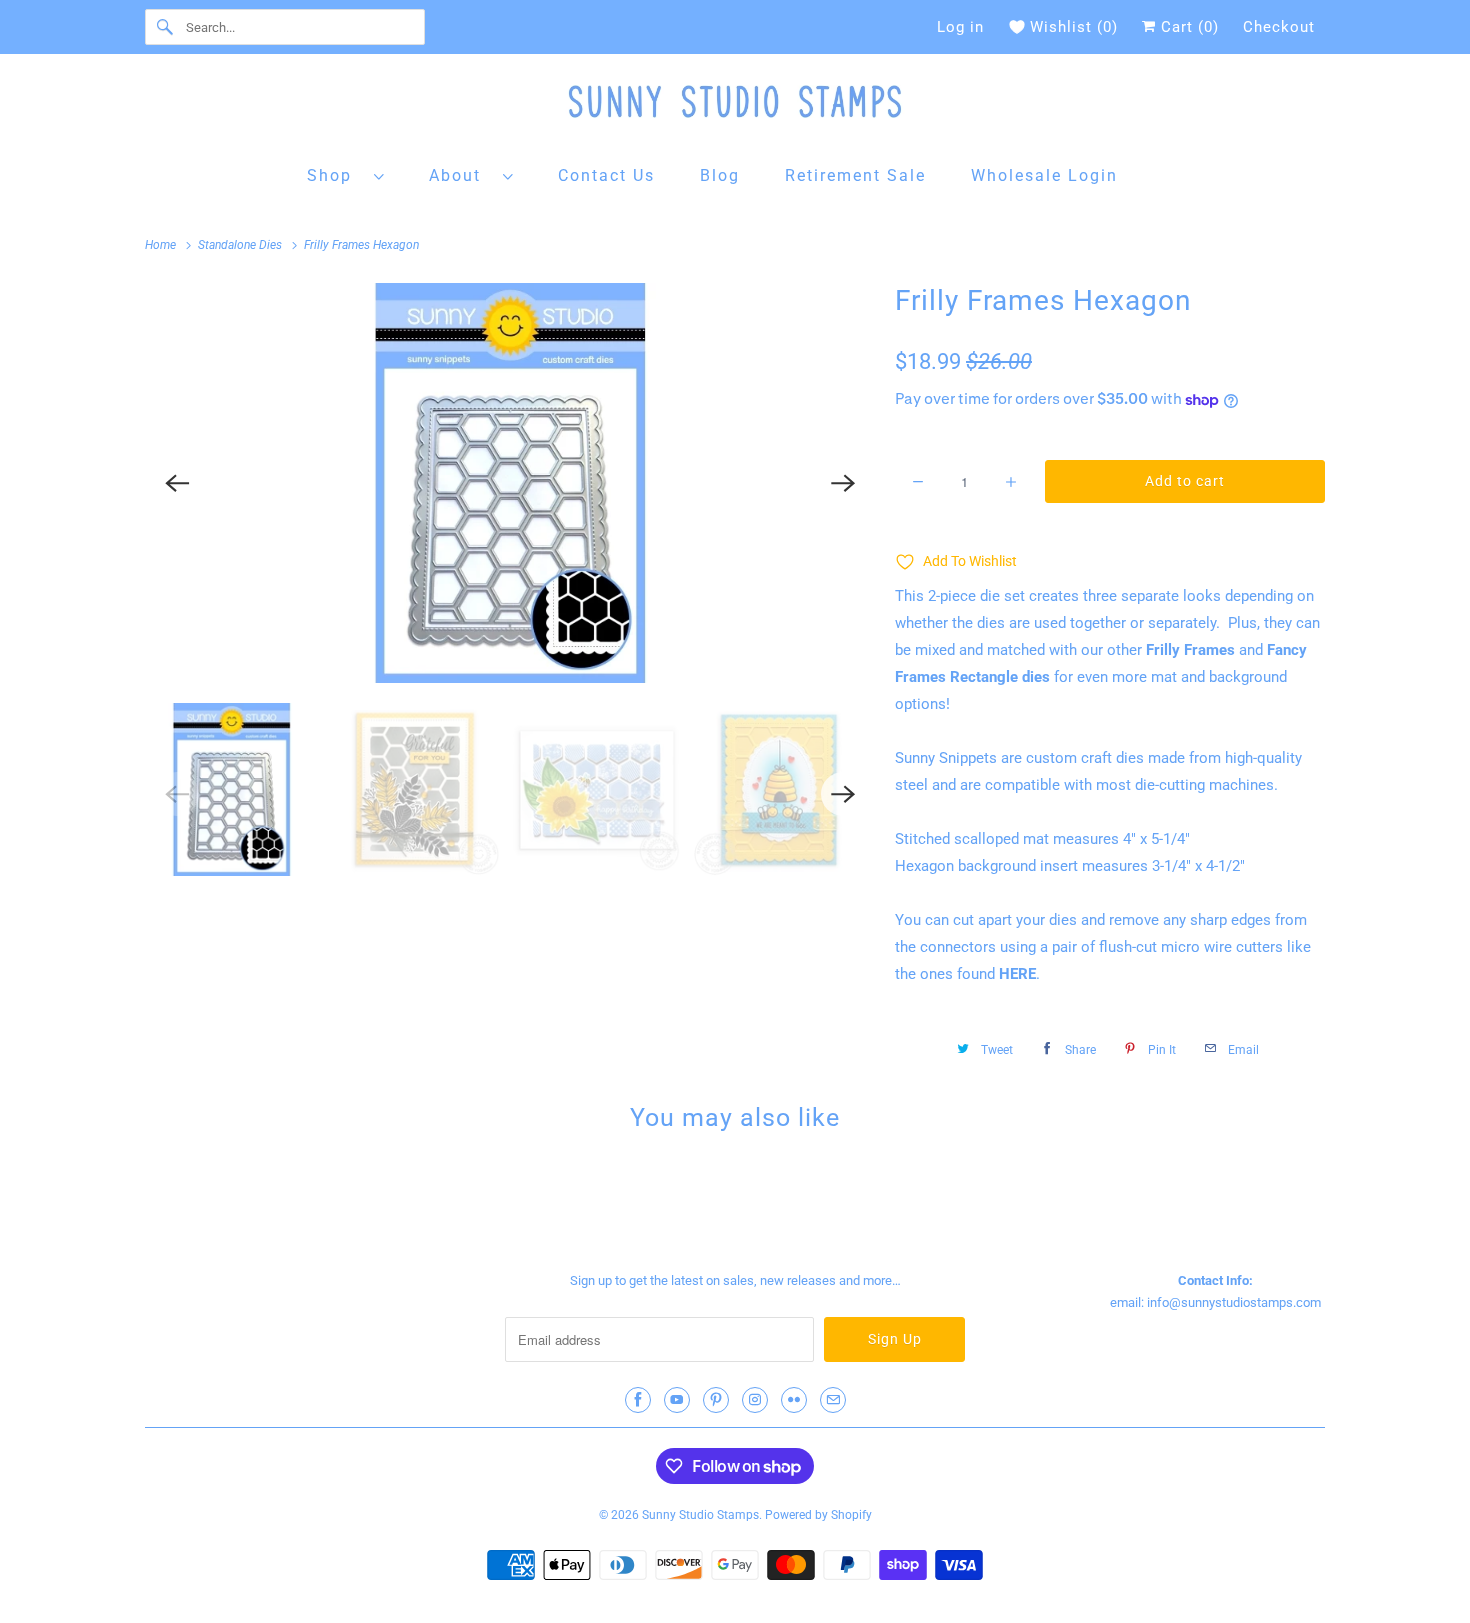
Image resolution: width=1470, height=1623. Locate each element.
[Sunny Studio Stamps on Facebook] (638, 1400)
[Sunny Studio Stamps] (735, 106)
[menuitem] (346, 174)
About (461, 175)
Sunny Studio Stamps (700, 1515)
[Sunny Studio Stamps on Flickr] (794, 1400)
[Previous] (177, 483)
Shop (335, 175)
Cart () (1187, 27)
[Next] (843, 483)
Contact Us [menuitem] (606, 175)
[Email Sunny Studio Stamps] (833, 1400)
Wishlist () (1074, 27)
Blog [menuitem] (720, 175)
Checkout (1279, 27)
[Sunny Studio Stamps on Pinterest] (716, 1400)
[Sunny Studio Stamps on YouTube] (677, 1400)
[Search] (165, 27)
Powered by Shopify (818, 1515)
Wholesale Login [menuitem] (1044, 175)
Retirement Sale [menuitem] (855, 175)
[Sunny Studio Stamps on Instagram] (755, 1400)
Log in (960, 27)
